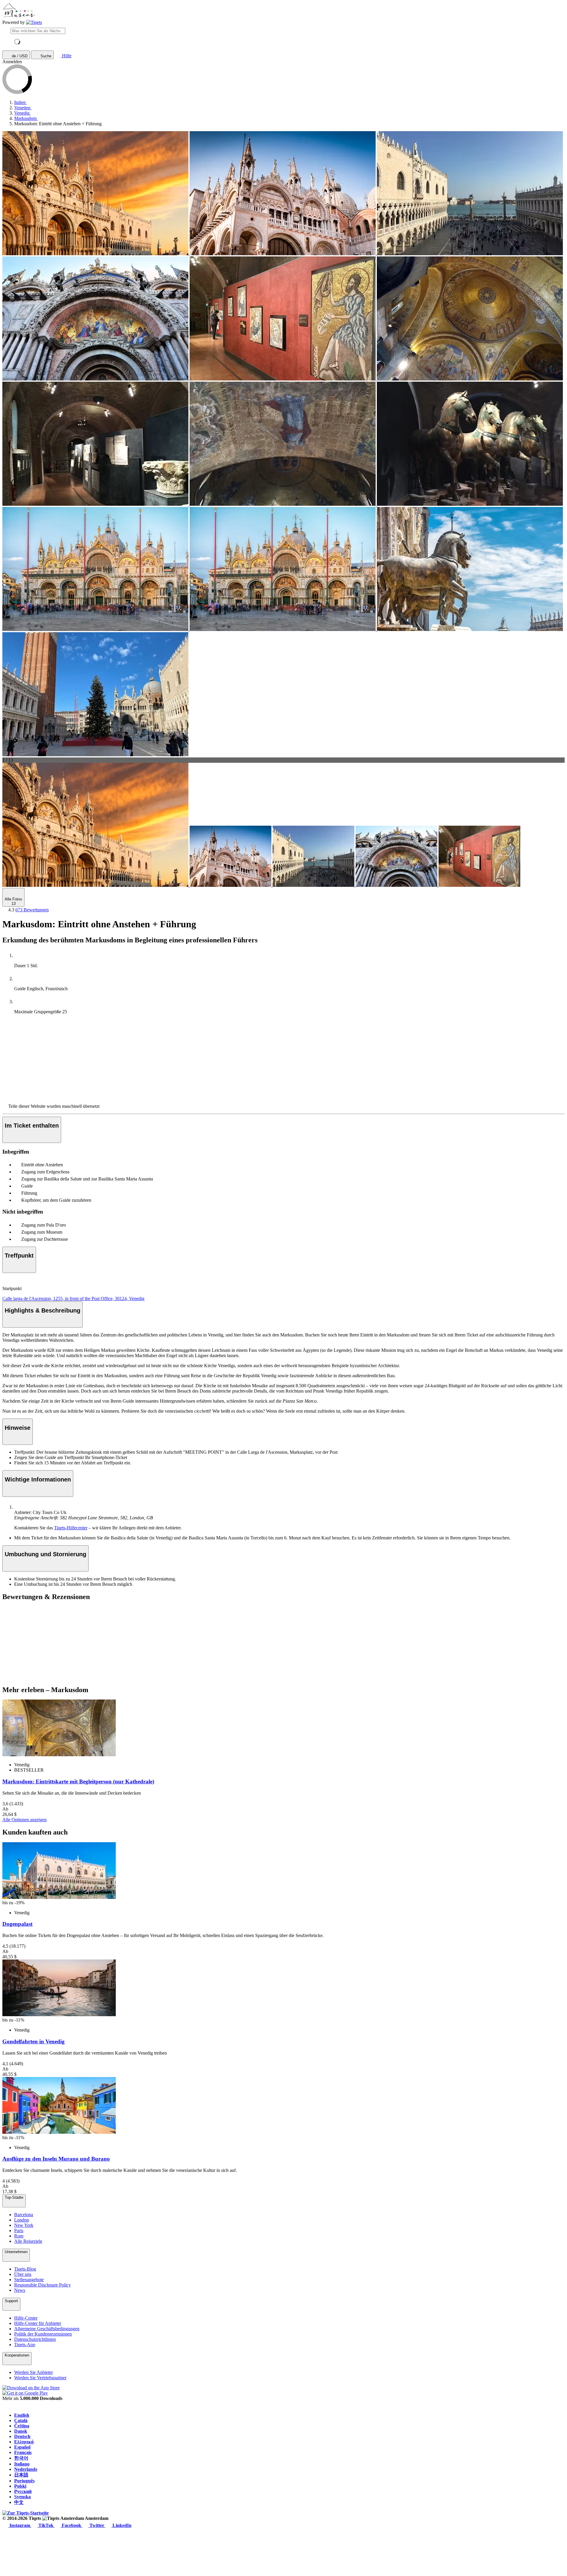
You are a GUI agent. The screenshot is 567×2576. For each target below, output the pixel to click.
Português (24, 2481)
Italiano (22, 2464)
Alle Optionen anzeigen (25, 1820)
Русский (23, 2491)
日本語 (21, 2475)
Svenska (22, 2497)
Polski (20, 2486)
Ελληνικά (24, 2442)
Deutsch (22, 2436)
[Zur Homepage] (34, 22)
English (22, 2415)
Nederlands (26, 2469)
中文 (19, 2502)
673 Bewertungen (32, 910)
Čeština (22, 2426)
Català (21, 2420)
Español (22, 2447)
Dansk (21, 2431)
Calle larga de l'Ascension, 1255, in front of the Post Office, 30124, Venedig (73, 1298)
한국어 (21, 2458)
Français (23, 2452)
